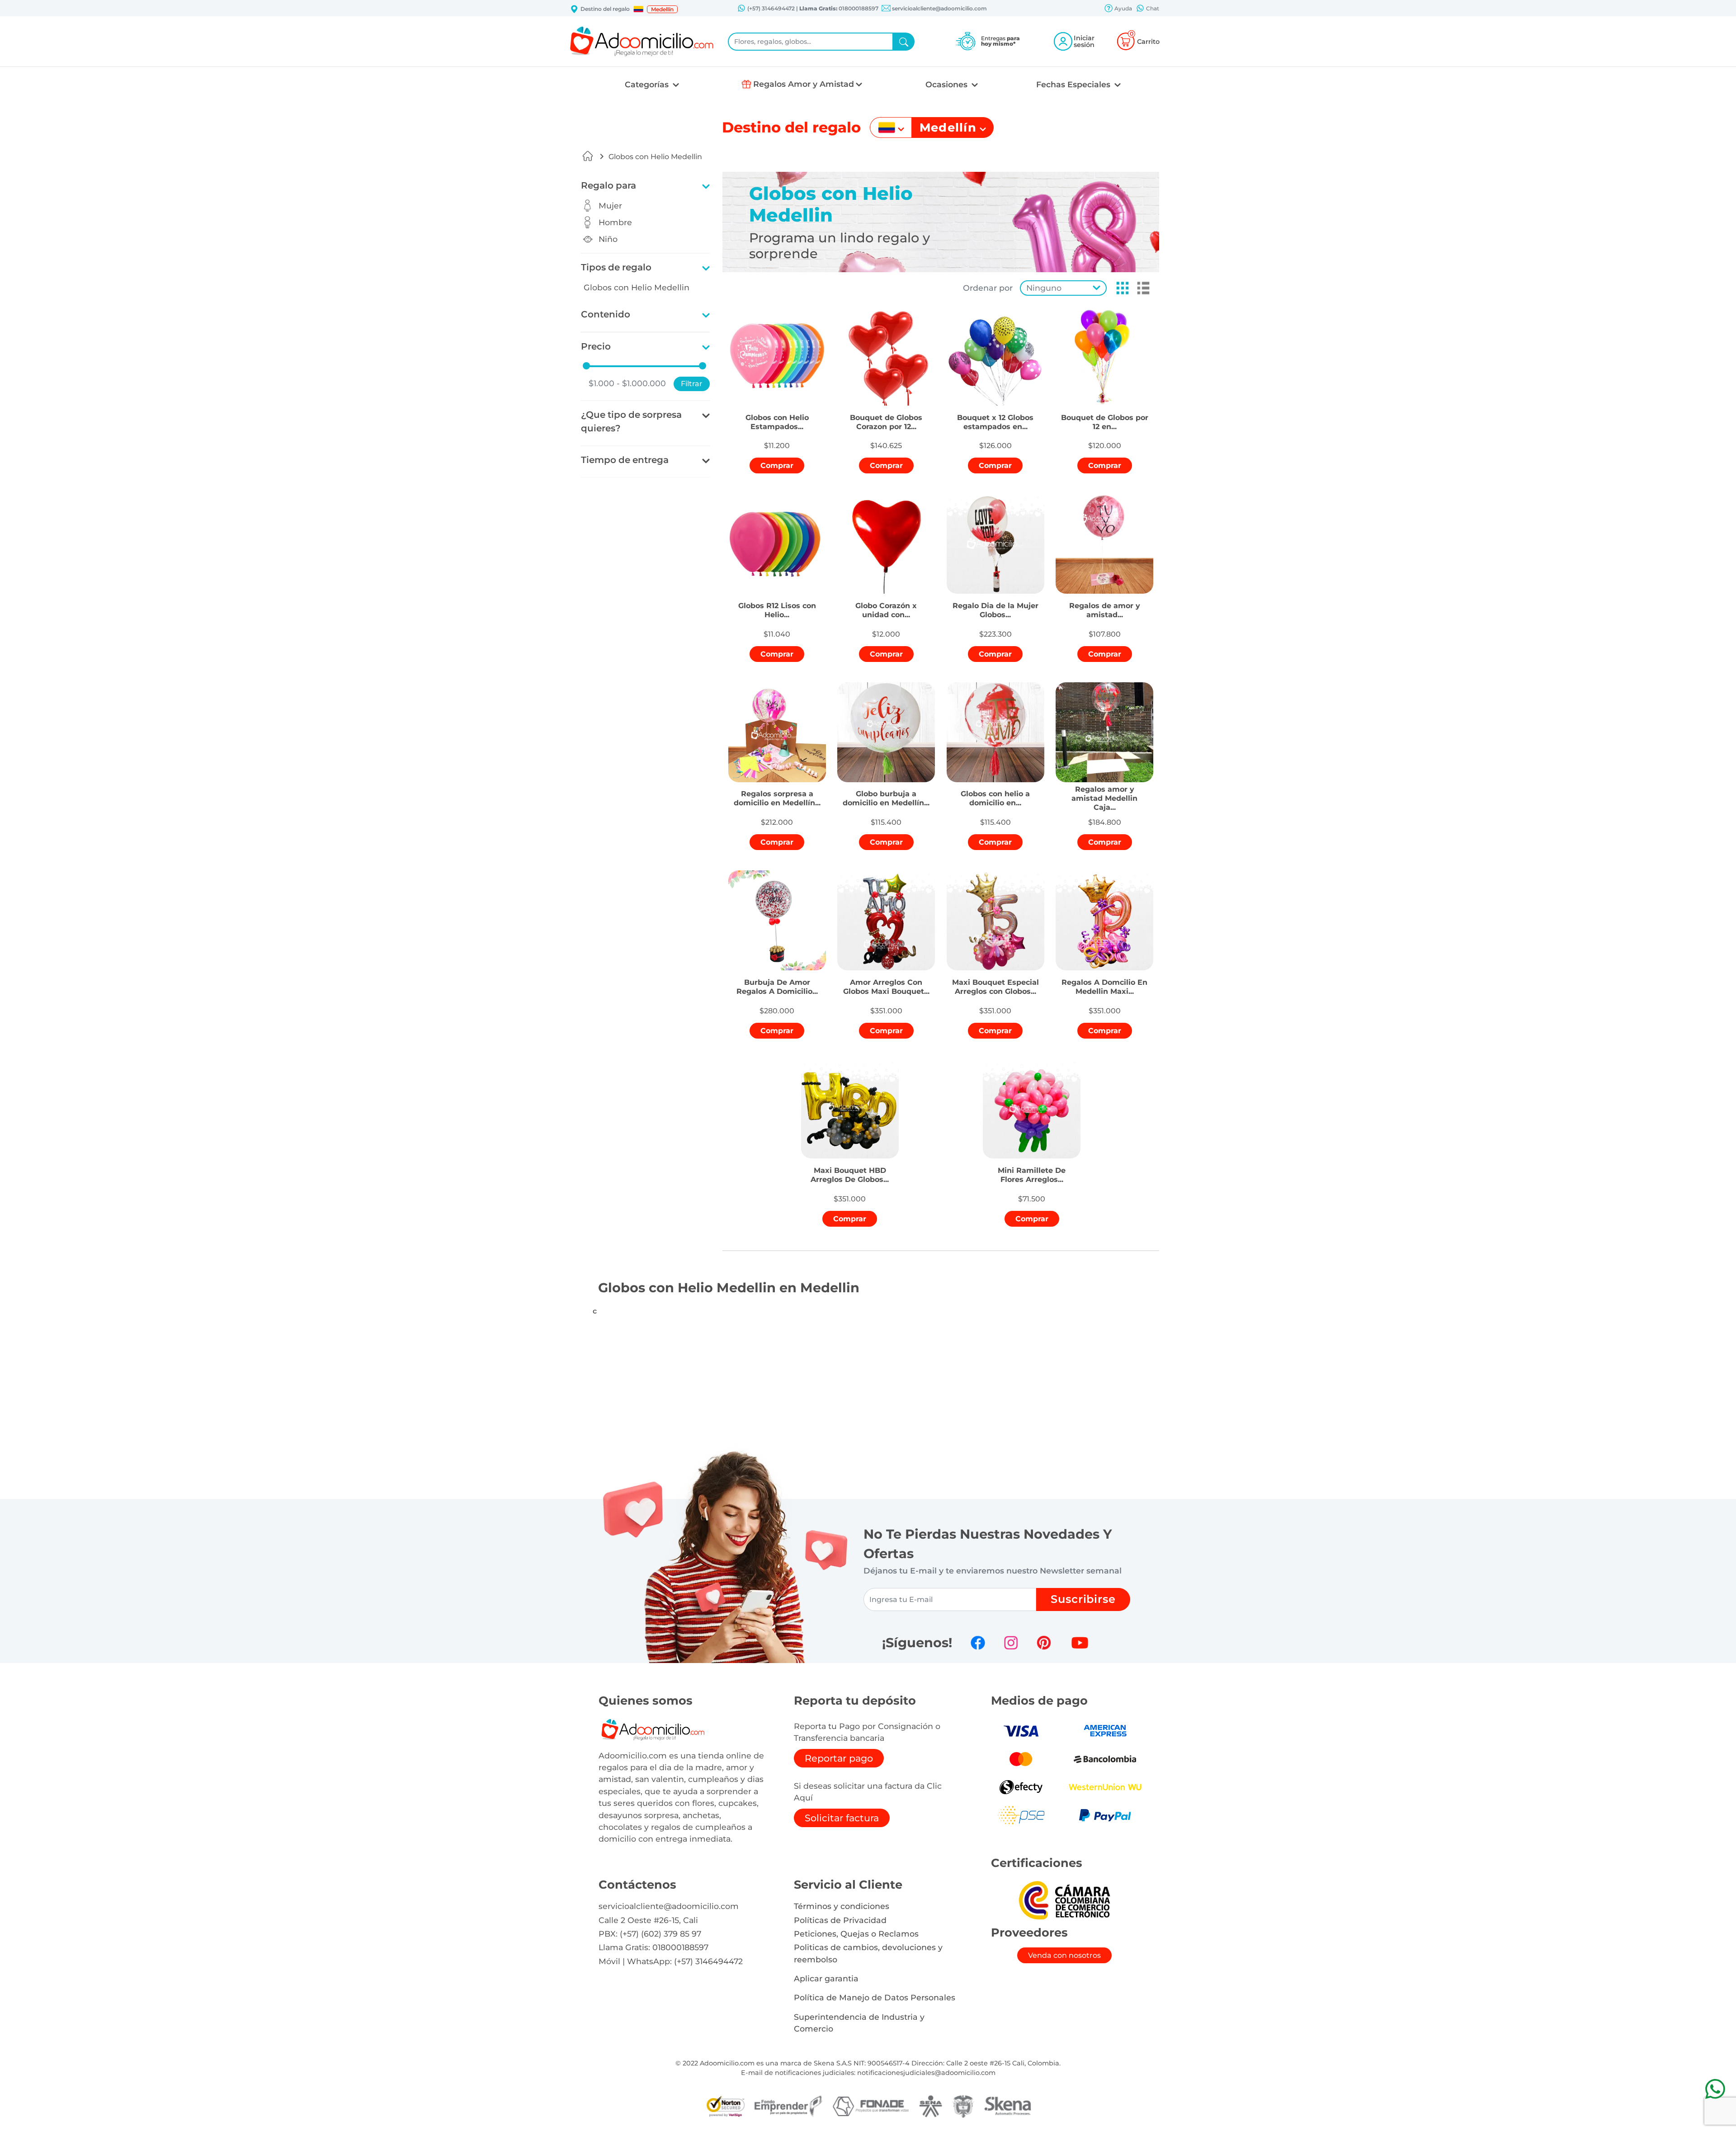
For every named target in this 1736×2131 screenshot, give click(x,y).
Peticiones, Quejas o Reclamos (856, 1934)
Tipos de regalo (616, 267)
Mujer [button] (610, 206)
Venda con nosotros (1064, 1955)
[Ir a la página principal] (588, 156)
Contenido (606, 314)
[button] (638, 9)
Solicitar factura (842, 1818)
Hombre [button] (615, 222)
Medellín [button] (662, 9)
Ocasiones (948, 84)
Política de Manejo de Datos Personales (875, 1997)
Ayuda (1123, 8)
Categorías (648, 84)
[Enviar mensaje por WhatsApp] (1715, 2089)
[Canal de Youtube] (1080, 1643)
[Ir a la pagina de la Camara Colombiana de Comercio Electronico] (1064, 1900)
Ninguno (1044, 288)
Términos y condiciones (842, 1906)
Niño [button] (608, 239)
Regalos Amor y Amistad (804, 84)
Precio (596, 346)
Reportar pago (839, 1758)
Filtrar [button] (692, 384)
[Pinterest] (1044, 1643)
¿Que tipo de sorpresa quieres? (631, 421)
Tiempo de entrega (625, 460)
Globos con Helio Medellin (655, 157)
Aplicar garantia (826, 1978)
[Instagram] (1011, 1643)
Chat (1152, 8)
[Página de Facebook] (978, 1643)
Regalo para (609, 185)
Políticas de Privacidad (840, 1920)
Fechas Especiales (1074, 84)
